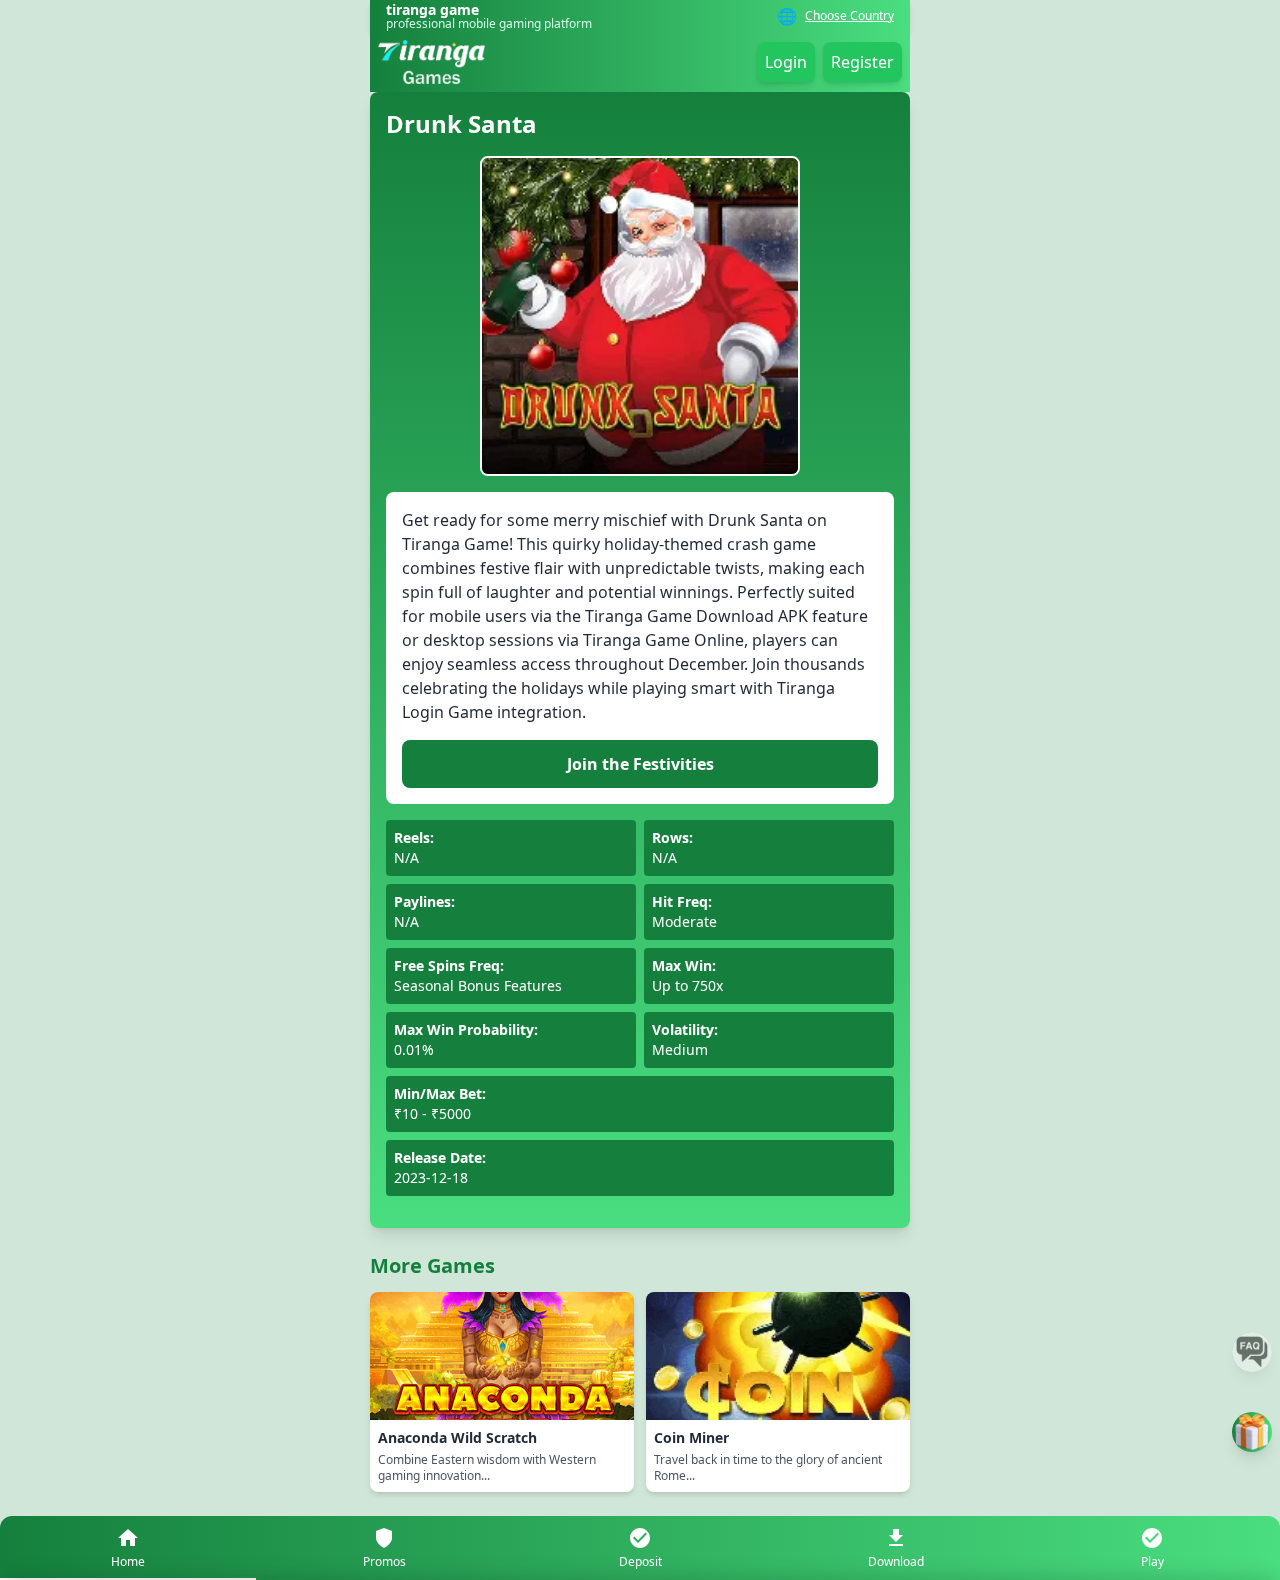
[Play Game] (1252, 1432)
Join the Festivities (640, 764)
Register (862, 62)
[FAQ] (1252, 1352)
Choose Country (849, 16)
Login (786, 62)
